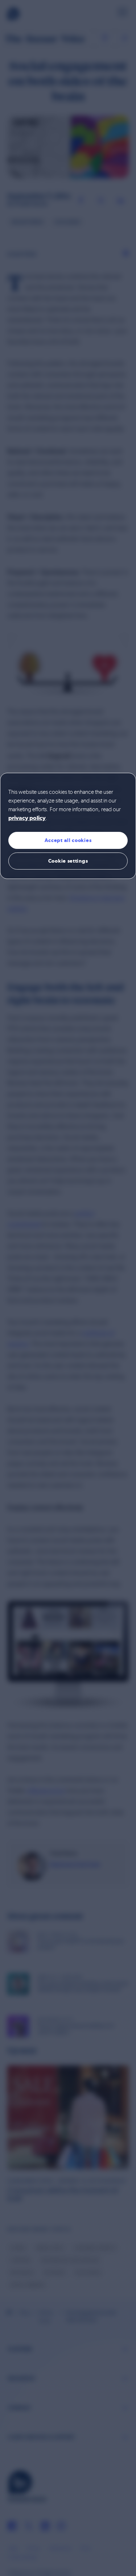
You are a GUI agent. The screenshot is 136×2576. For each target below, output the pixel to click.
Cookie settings (68, 861)
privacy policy (27, 818)
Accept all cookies (68, 840)
